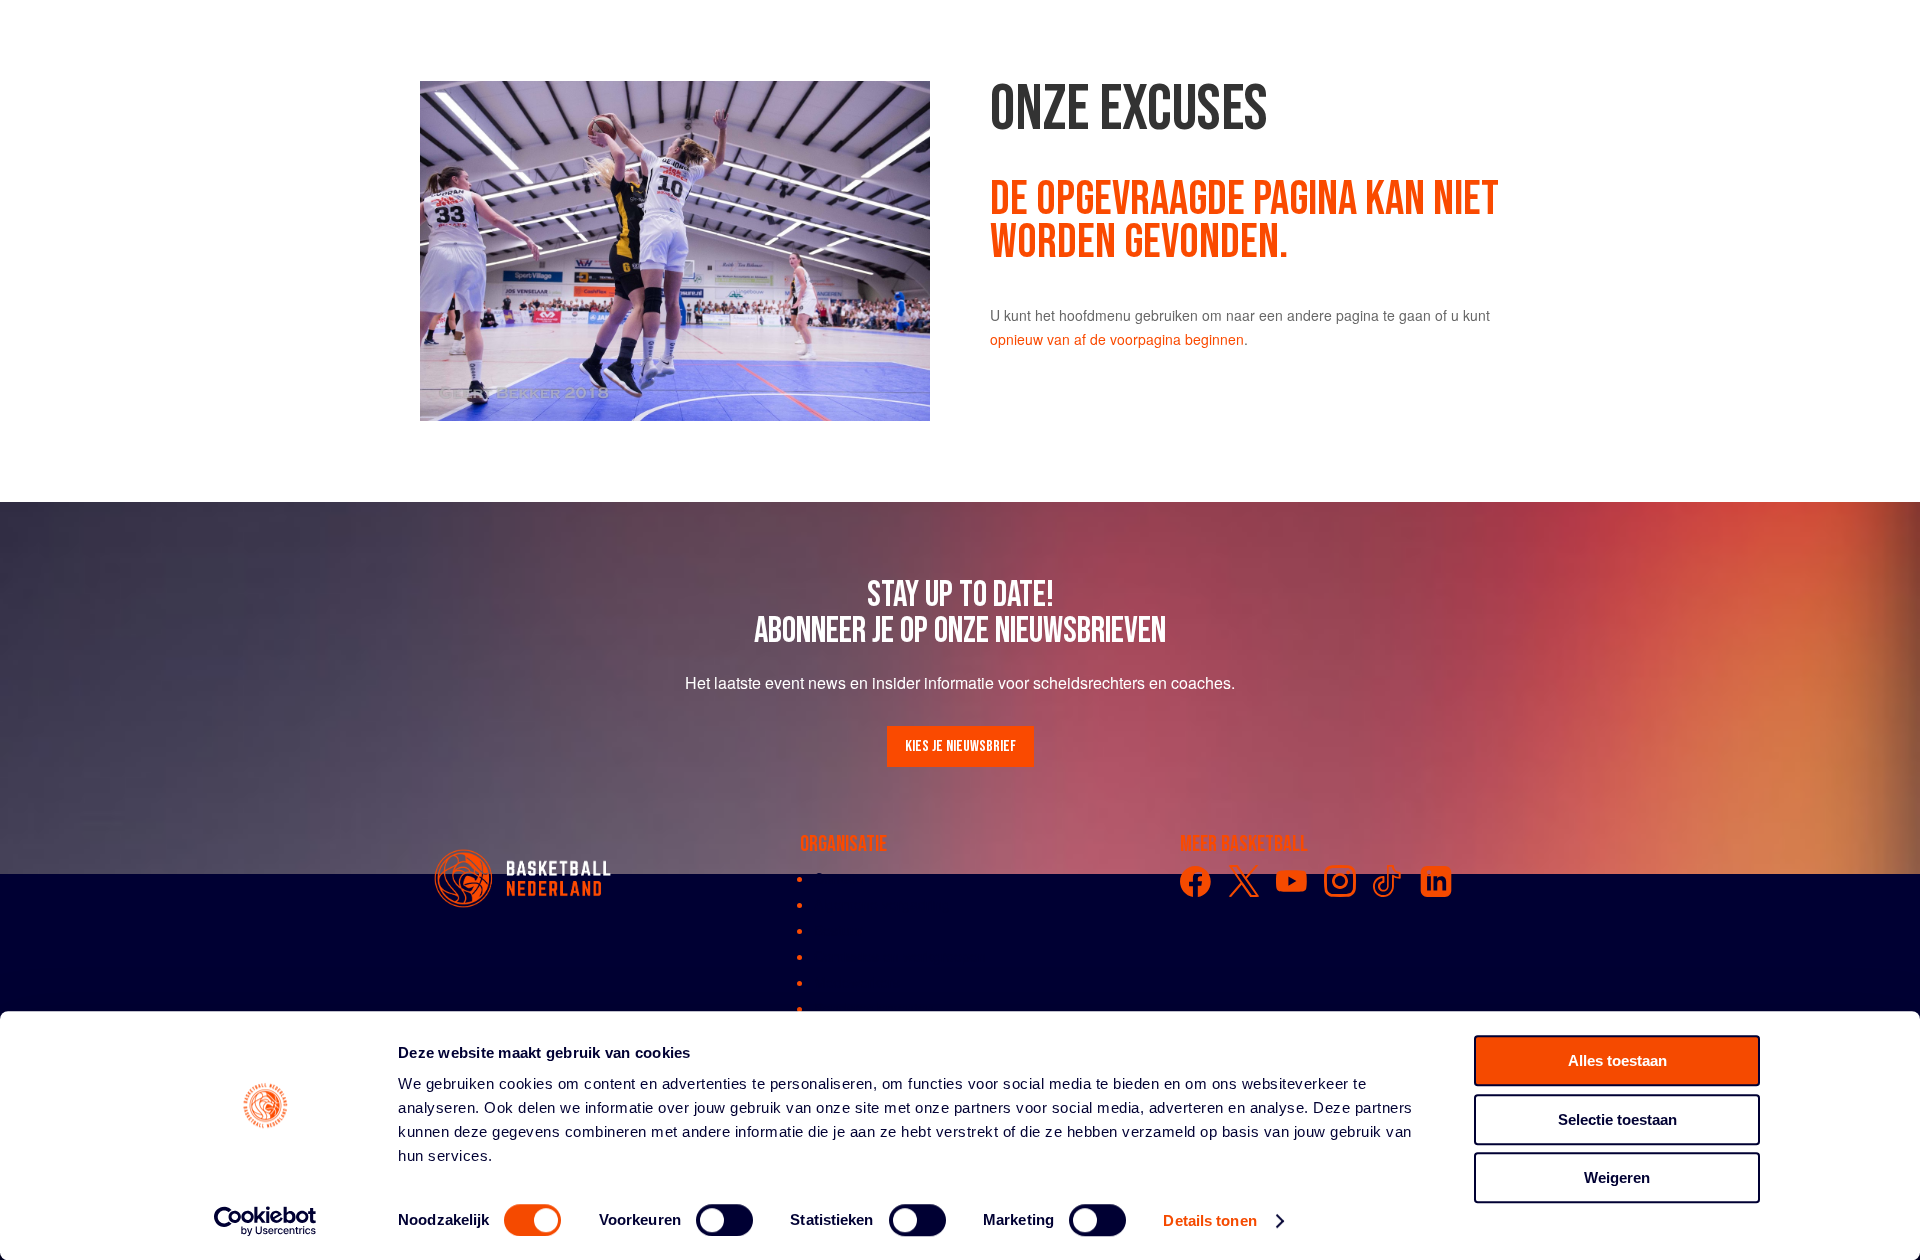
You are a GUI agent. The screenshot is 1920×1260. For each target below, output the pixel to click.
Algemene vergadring (882, 904)
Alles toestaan (1617, 1060)
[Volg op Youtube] (1292, 881)
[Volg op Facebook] (1196, 881)
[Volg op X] (1244, 881)
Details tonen (1209, 1220)
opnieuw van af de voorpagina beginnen (1117, 339)
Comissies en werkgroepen (900, 956)
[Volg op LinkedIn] (1436, 881)
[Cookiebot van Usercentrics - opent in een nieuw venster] (265, 1221)
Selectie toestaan (1617, 1119)
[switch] (724, 1220)
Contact (838, 878)
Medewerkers (857, 982)
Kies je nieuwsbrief (960, 746)
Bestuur (838, 930)
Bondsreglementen (874, 1008)
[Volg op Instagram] (1340, 881)
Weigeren (1617, 1177)
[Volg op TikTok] (1388, 881)
